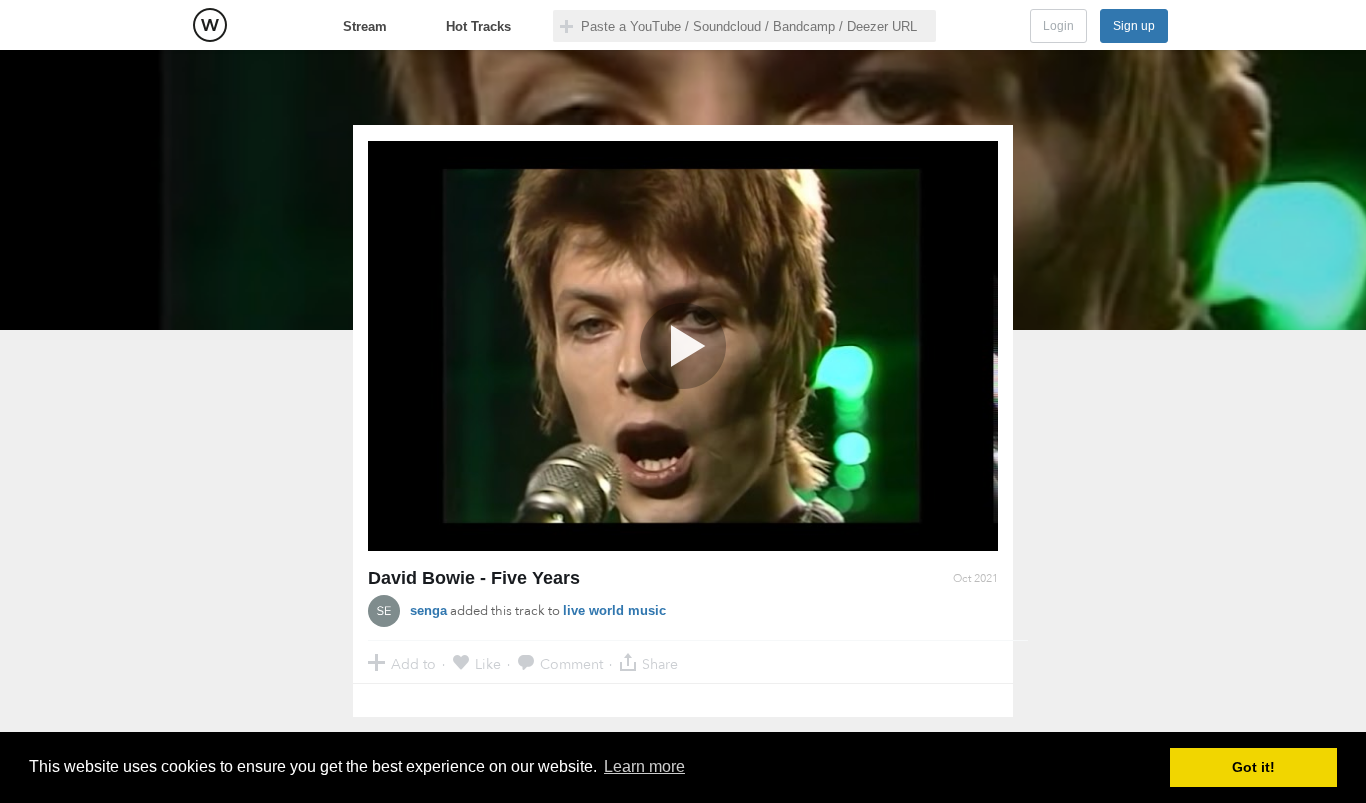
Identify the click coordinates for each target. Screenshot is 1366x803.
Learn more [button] (644, 766)
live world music (614, 610)
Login (1058, 26)
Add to (413, 663)
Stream (365, 26)
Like (488, 663)
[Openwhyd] (210, 25)
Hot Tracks (478, 26)
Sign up (1134, 26)
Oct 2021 (975, 578)
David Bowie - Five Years (474, 578)
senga (428, 610)
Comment (571, 663)
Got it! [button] (1253, 767)
